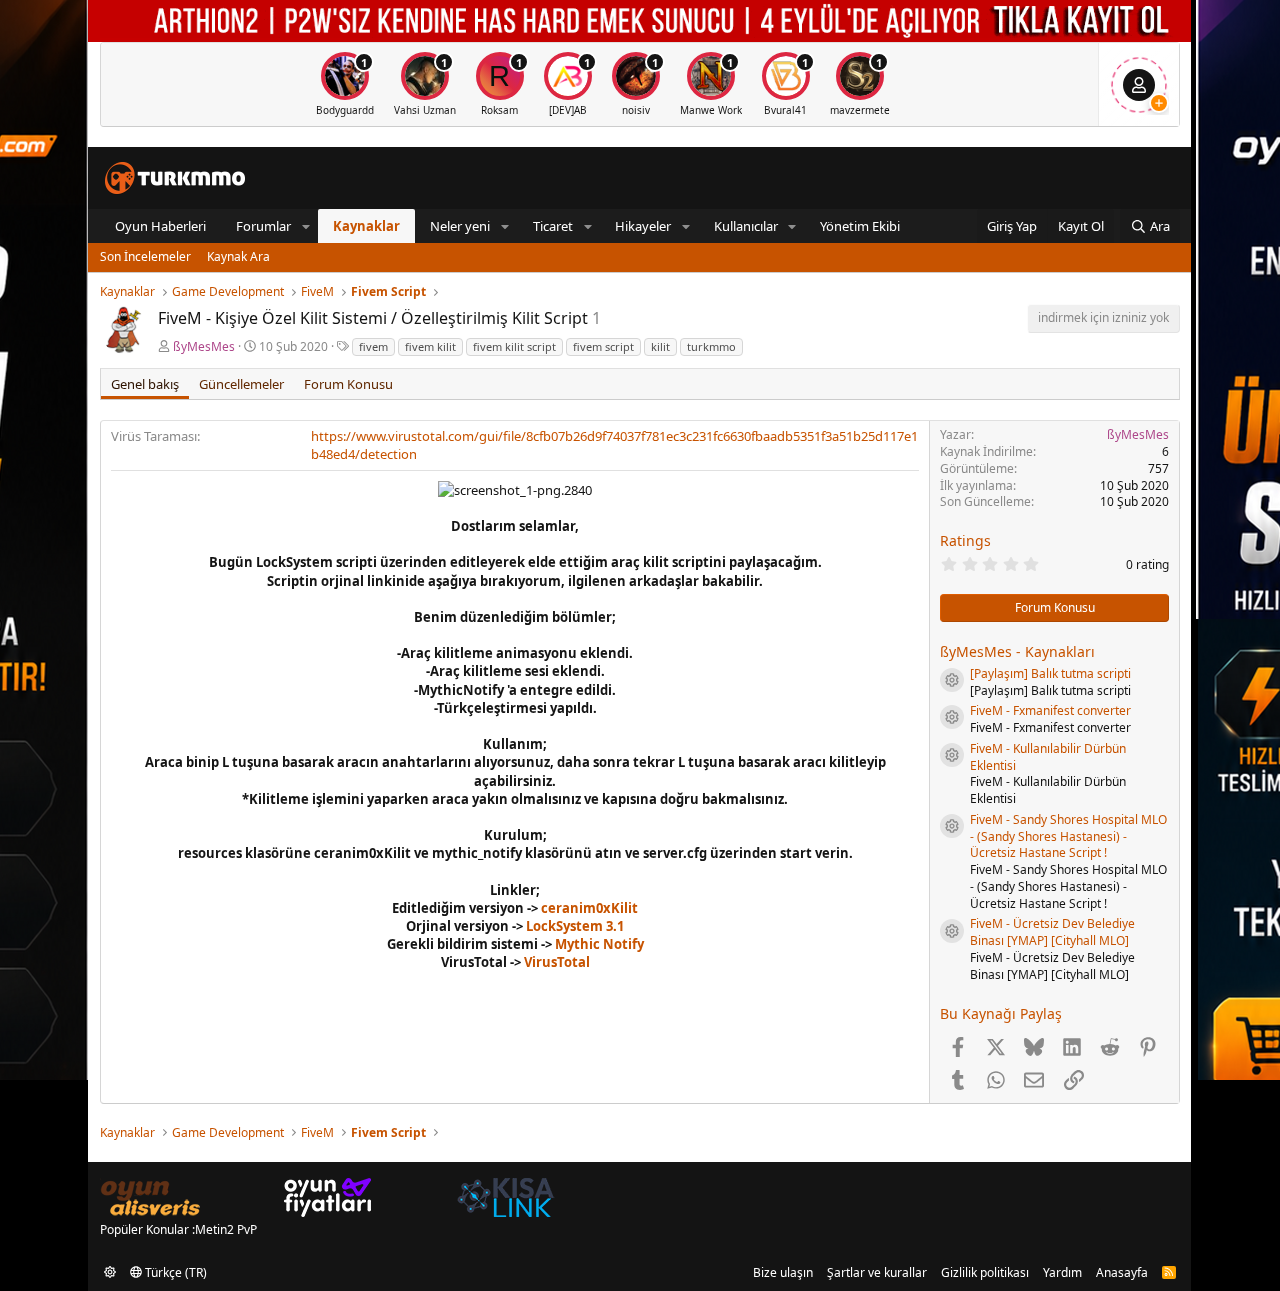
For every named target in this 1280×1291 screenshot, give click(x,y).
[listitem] (345, 84)
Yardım (1062, 1272)
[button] (306, 226)
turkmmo (711, 346)
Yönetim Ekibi (860, 226)
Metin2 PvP (226, 1229)
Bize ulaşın (783, 1272)
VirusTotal (557, 962)
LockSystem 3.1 (575, 926)
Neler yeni (460, 226)
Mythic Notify (599, 944)
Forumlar (263, 226)
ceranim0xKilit (589, 908)
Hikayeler (643, 226)
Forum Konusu (348, 384)
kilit (660, 346)
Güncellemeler (241, 384)
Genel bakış (145, 384)
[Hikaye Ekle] (1159, 103)
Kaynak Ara (238, 256)
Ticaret (553, 226)
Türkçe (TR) (174, 1272)
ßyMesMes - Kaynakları (1017, 651)
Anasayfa (1122, 1272)
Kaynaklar (366, 226)
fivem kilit (430, 346)
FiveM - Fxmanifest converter (1050, 710)
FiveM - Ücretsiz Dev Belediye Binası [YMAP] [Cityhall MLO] (1052, 932)
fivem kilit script (514, 346)
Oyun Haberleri (160, 226)
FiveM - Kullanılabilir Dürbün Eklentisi (1048, 757)
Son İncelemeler (145, 256)
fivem (373, 346)
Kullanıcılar (746, 226)
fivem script (603, 346)
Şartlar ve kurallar (877, 1272)
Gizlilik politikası (985, 1272)
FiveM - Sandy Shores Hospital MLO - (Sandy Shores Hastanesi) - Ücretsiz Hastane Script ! (1068, 836)
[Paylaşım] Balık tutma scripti (1050, 673)
